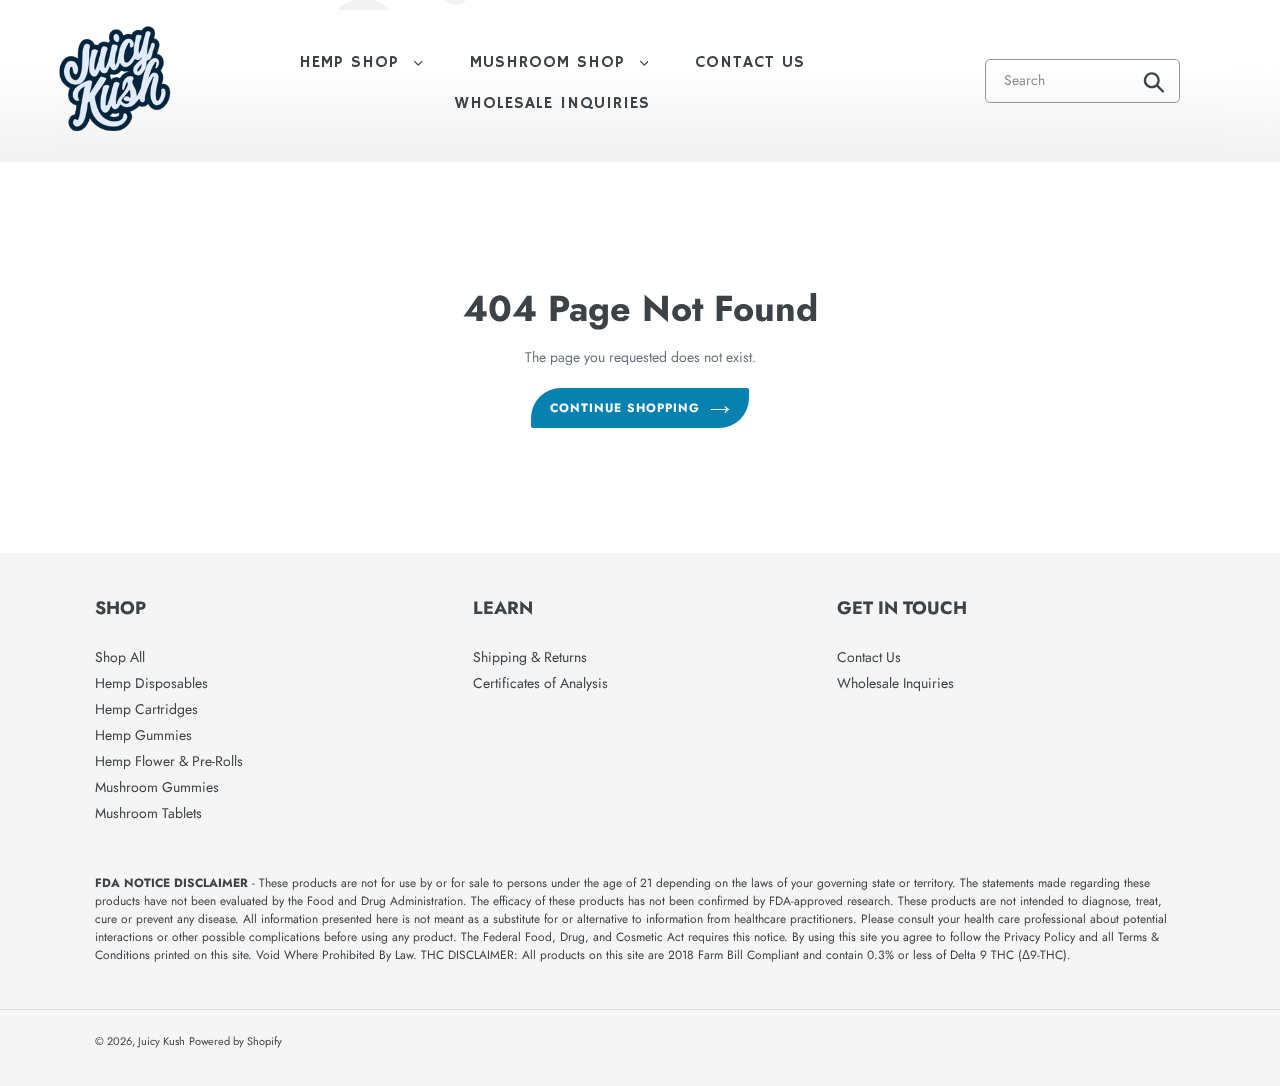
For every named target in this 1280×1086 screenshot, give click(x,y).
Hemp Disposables (151, 683)
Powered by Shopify (235, 1041)
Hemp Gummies (143, 735)
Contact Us (869, 657)
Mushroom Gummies (157, 787)
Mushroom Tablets (148, 813)
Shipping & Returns (530, 657)
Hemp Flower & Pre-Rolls (169, 761)
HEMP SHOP (371, 62)
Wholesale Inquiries (895, 683)
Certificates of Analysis (540, 683)
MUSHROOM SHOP (569, 62)
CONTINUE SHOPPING (624, 408)
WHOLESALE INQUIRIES (552, 103)
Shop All (120, 657)
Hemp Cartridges (146, 709)
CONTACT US (750, 62)
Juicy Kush (161, 1041)
